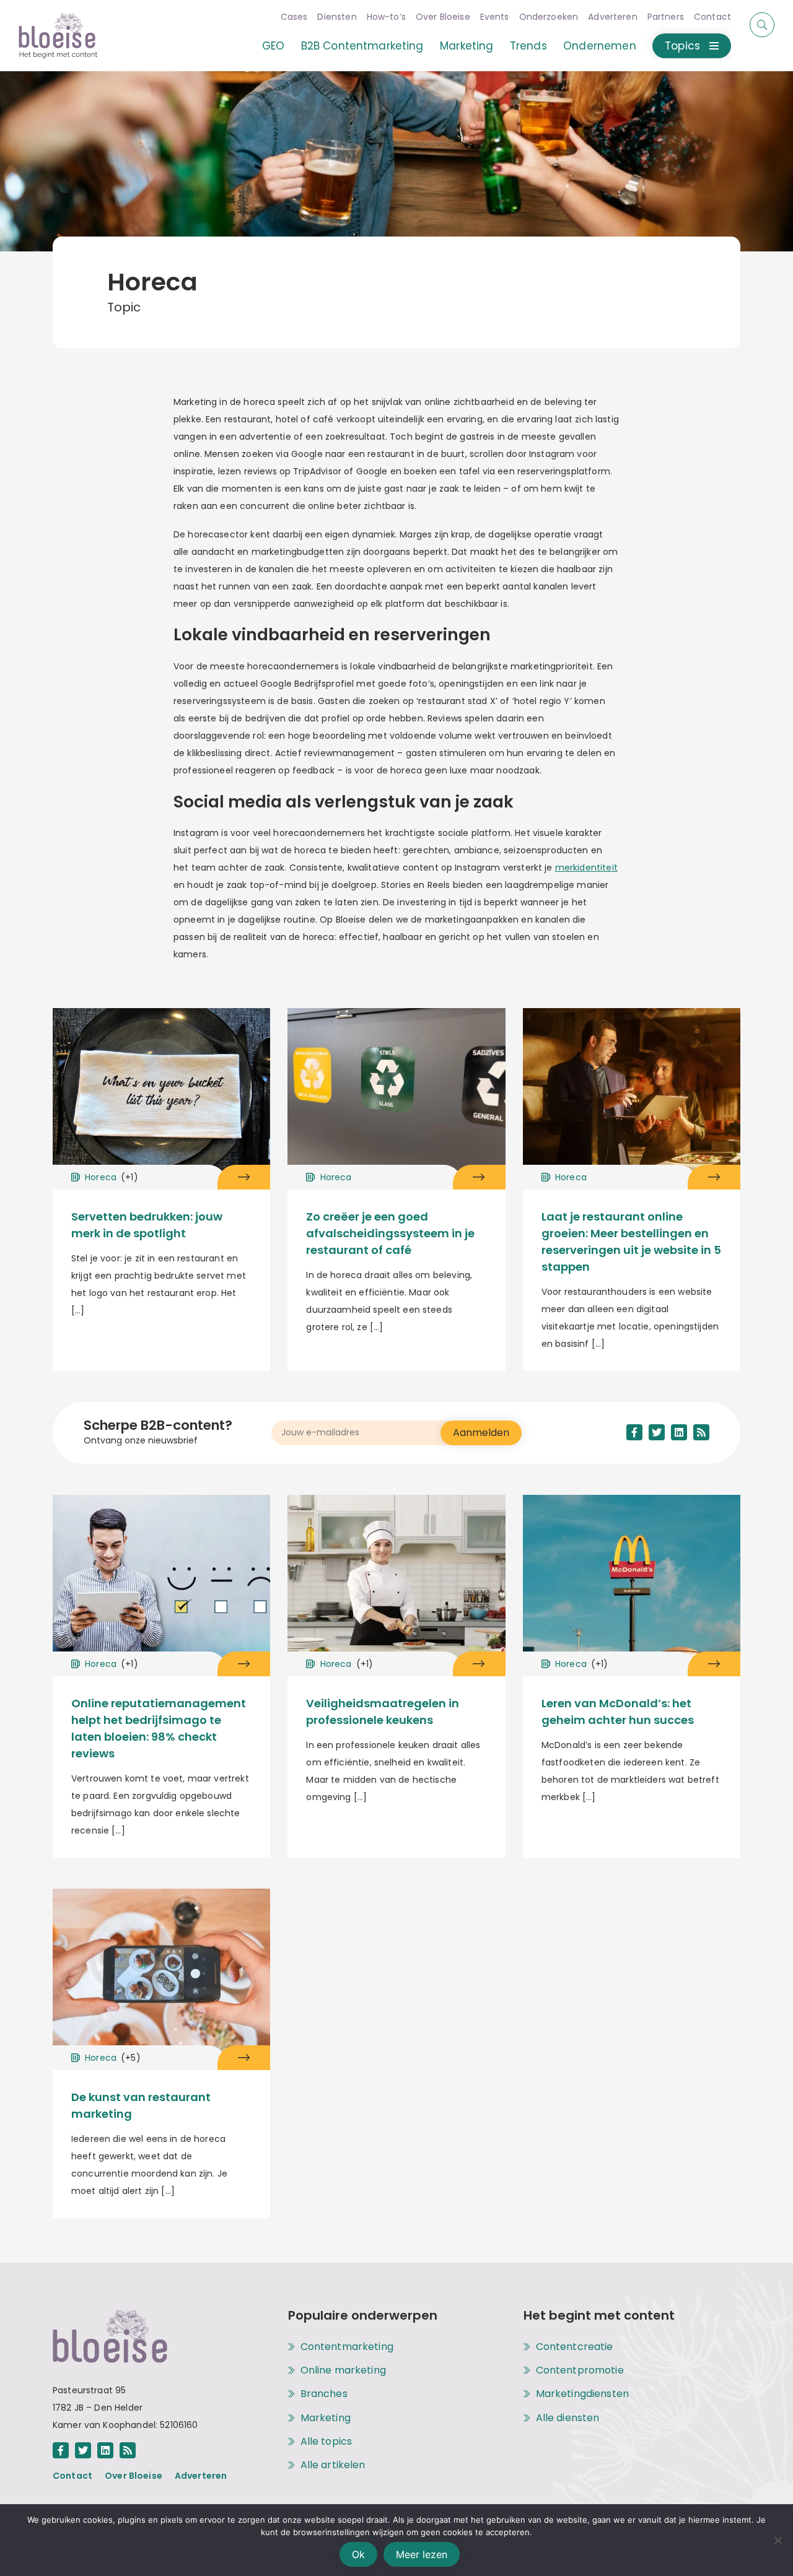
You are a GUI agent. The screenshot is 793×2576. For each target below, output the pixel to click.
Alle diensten (568, 2418)
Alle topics (326, 2442)
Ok (358, 2554)
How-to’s (386, 17)
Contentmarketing (347, 2347)
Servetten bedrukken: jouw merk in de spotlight (147, 1225)
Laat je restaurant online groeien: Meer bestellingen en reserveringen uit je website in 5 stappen (631, 1242)
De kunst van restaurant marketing (141, 2105)
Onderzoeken (549, 17)
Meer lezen (422, 2554)
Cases (294, 17)
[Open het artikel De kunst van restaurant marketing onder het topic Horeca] (244, 2058)
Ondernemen (600, 46)
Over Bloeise (443, 17)
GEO (273, 46)
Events (495, 17)
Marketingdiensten (583, 2394)
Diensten (337, 17)
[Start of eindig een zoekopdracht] (762, 25)
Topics (682, 46)
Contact (712, 17)
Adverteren (613, 17)
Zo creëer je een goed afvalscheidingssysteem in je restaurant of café (390, 1233)
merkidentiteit (586, 868)
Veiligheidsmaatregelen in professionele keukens (383, 1712)
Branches (324, 2394)
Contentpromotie (580, 2370)
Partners (666, 17)
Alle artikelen (333, 2465)
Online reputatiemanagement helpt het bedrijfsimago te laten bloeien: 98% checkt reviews (159, 1728)
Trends (528, 46)
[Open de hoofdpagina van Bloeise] (58, 36)
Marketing (467, 46)
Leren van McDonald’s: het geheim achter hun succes (618, 1712)
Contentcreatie (575, 2347)
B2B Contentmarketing (362, 46)
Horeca (112, 1177)
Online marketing (343, 2370)
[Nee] (778, 2540)
